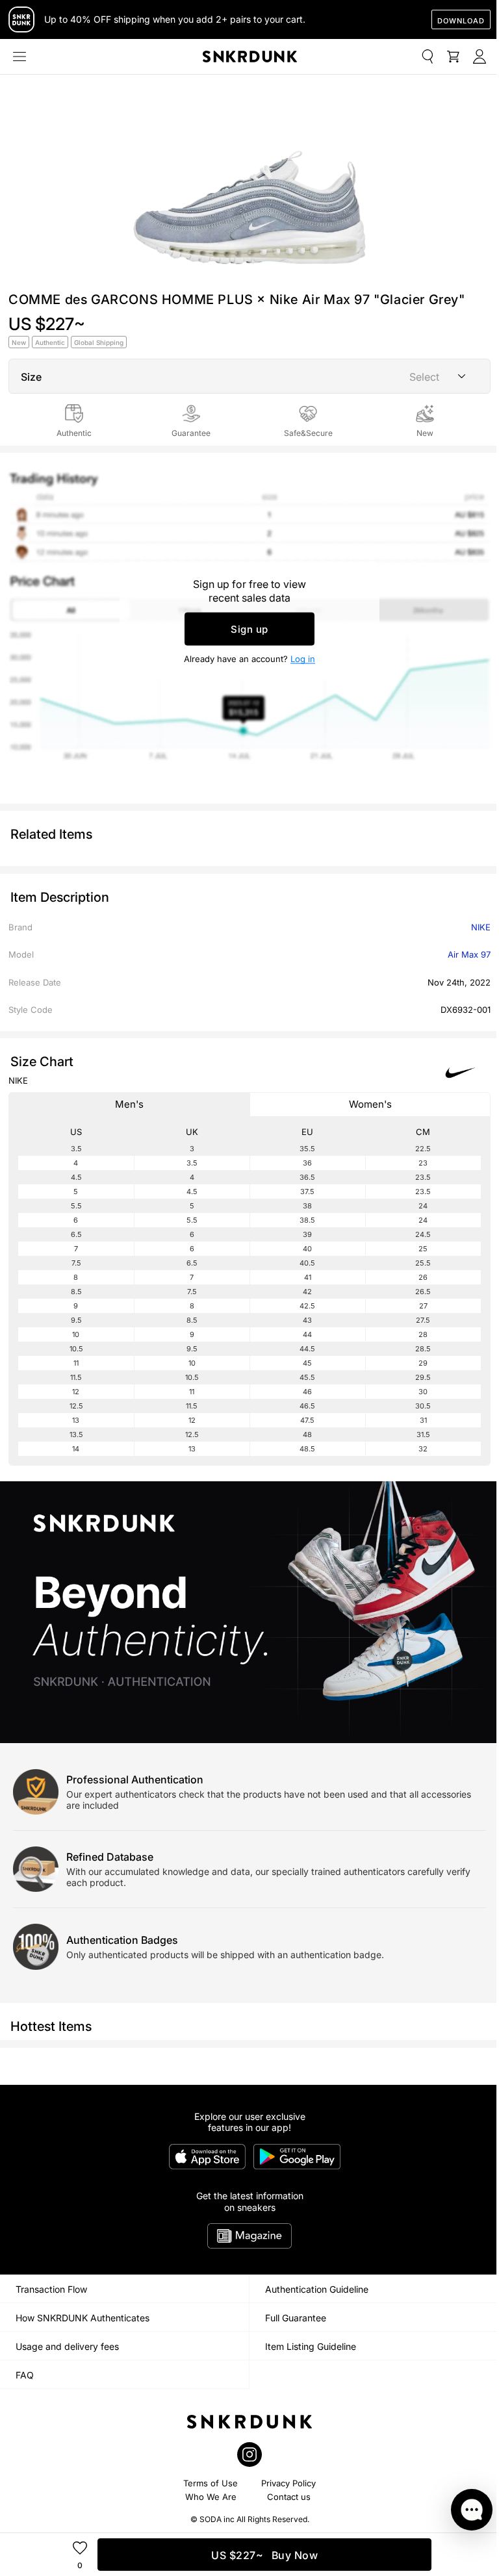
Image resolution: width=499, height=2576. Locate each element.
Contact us (289, 2497)
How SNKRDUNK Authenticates (83, 2318)
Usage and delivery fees (67, 2346)
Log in (303, 658)
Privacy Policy (288, 2483)
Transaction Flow (51, 2289)
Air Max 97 (469, 954)
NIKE (481, 927)
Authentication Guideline (317, 2289)
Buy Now (264, 2555)
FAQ (25, 2375)
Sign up (249, 629)
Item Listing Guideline (311, 2346)
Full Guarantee (296, 2318)
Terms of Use (211, 2483)
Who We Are (211, 2497)
